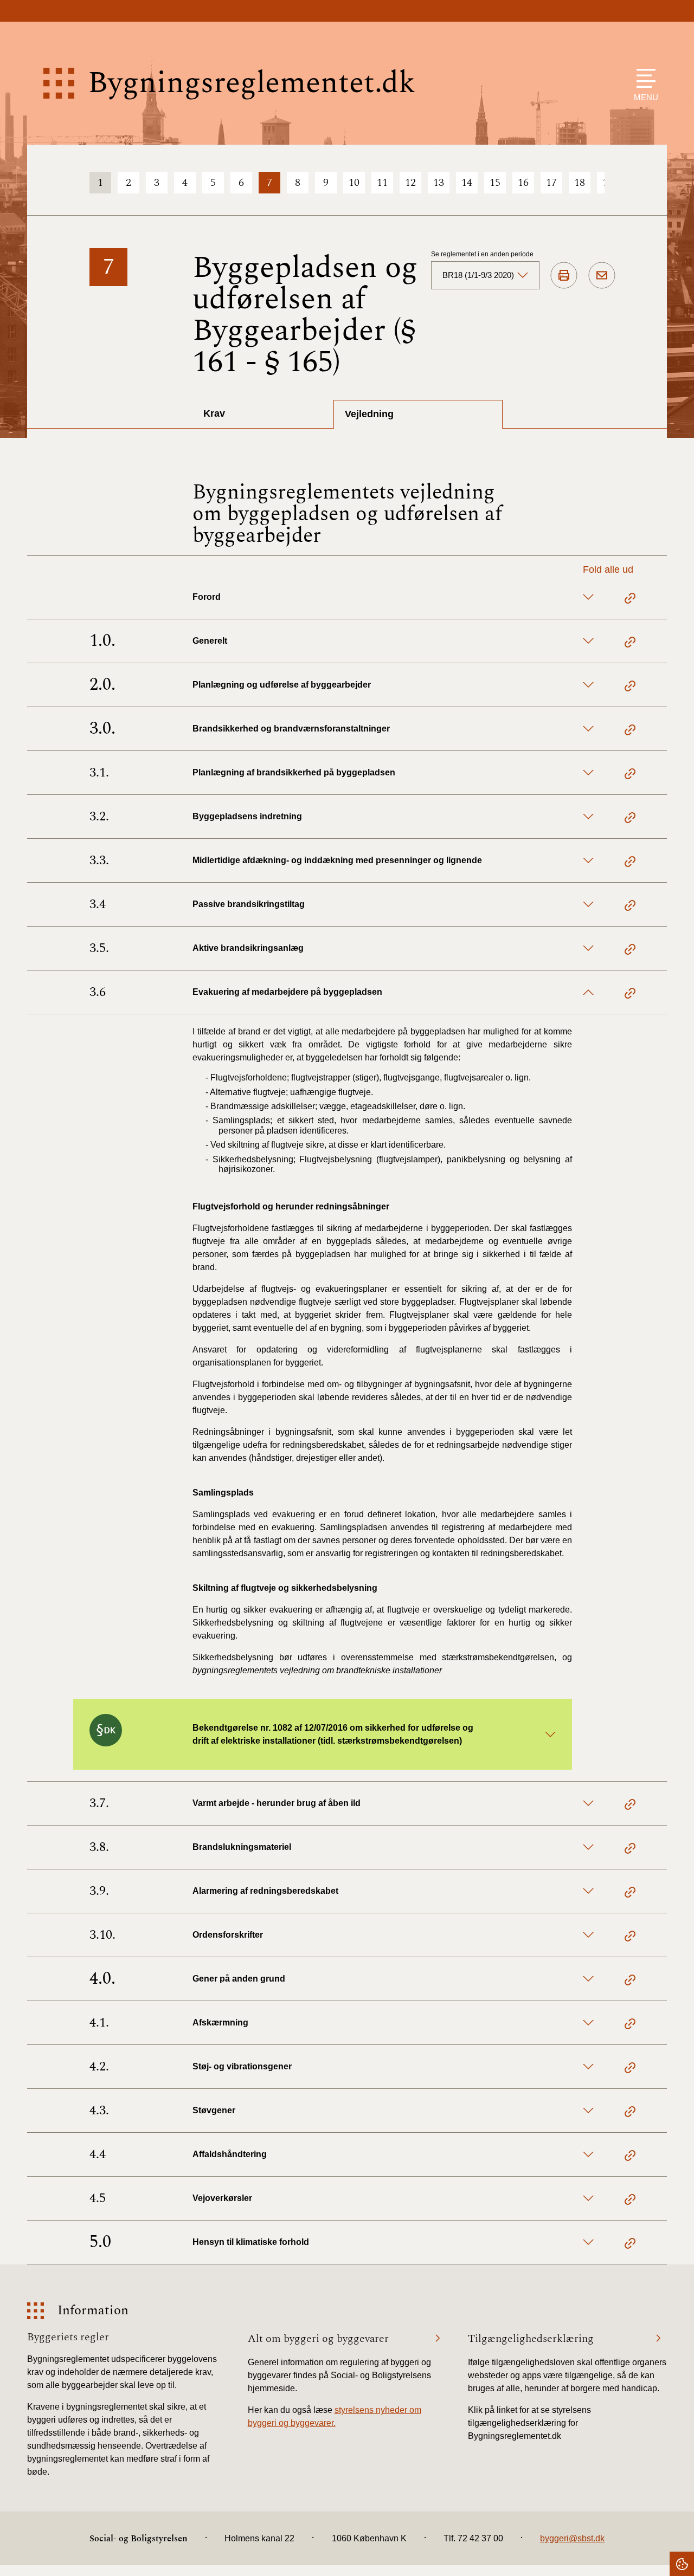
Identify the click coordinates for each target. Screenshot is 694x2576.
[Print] (564, 276)
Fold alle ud (608, 569)
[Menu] (643, 78)
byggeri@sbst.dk (572, 2538)
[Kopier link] (630, 600)
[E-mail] (602, 276)
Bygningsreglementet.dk (252, 83)
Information (93, 2311)
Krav (214, 413)
